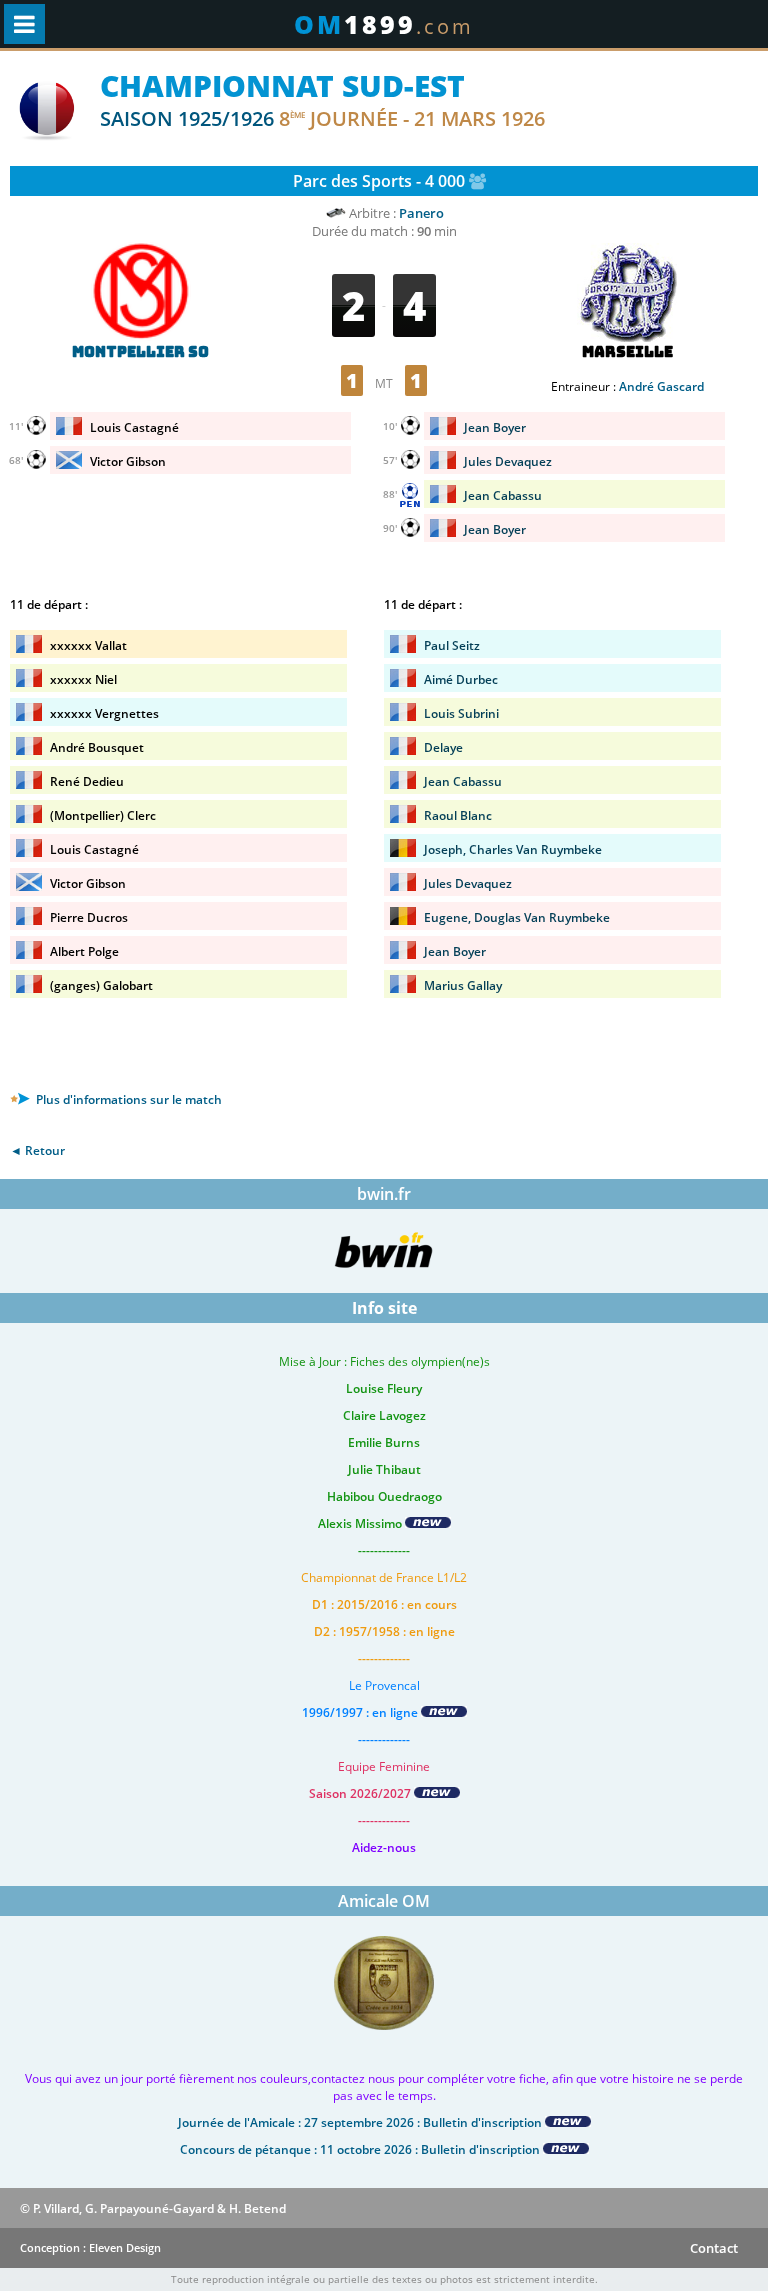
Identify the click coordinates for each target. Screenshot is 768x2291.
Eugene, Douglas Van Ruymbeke (517, 917)
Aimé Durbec (461, 679)
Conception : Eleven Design (90, 2247)
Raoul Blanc (458, 815)
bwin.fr (384, 1194)
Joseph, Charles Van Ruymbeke (513, 849)
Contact (714, 2248)
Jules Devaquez (468, 883)
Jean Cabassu (463, 781)
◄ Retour (37, 1150)
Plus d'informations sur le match (127, 1099)
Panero (421, 213)
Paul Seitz (452, 645)
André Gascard (661, 386)
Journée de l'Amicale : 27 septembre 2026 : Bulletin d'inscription (361, 2122)
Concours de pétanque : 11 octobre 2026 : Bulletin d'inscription (361, 2149)
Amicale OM (384, 1901)
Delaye (443, 747)
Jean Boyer (455, 951)
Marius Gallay (463, 985)
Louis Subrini (461, 713)
